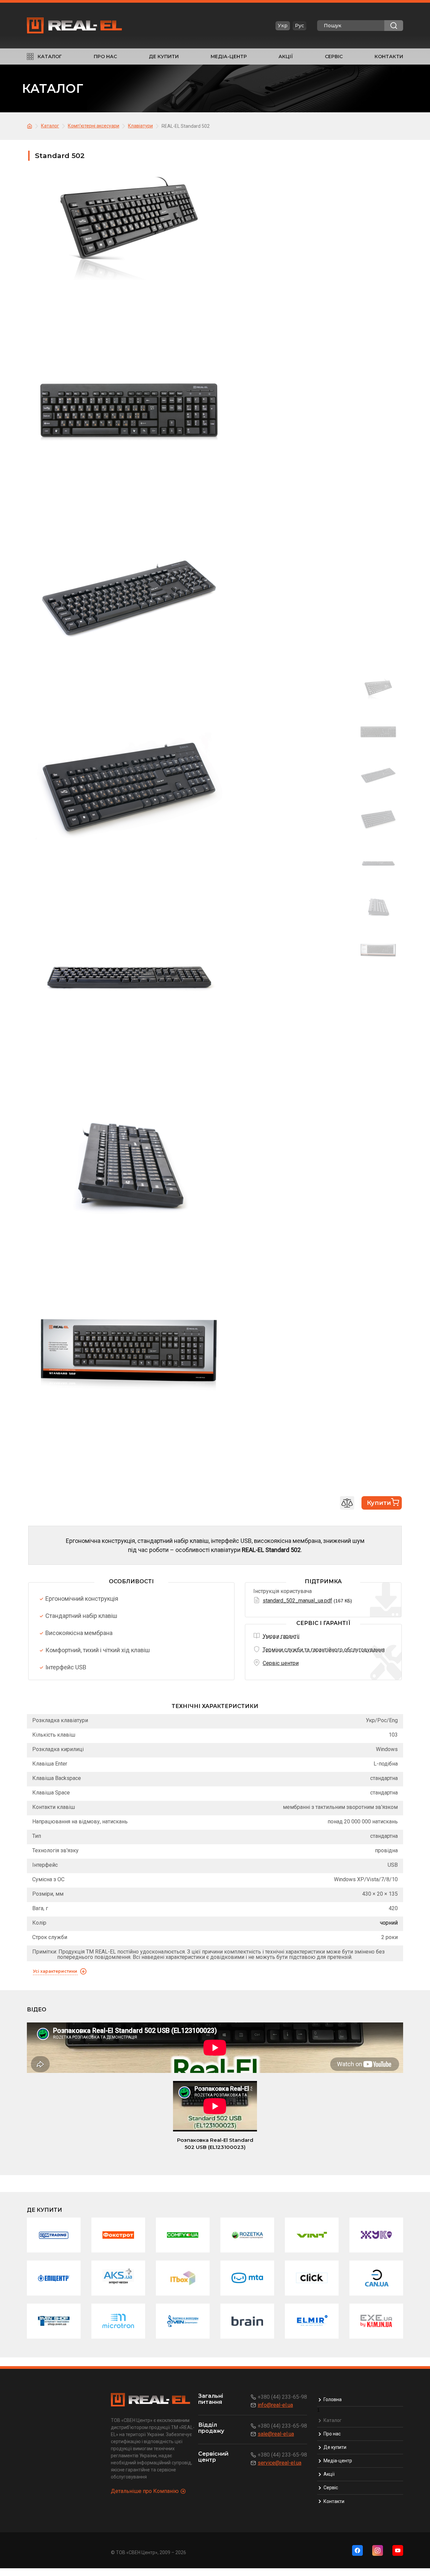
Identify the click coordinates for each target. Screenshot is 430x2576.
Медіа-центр (229, 56)
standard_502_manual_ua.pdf (297, 1601)
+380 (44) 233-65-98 (282, 2397)
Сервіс (334, 56)
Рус (299, 26)
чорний (389, 1923)
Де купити (164, 56)
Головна (333, 2399)
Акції (286, 56)
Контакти (389, 56)
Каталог (50, 56)
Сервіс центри (281, 1663)
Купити (379, 1503)
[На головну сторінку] (31, 126)
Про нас (105, 56)
